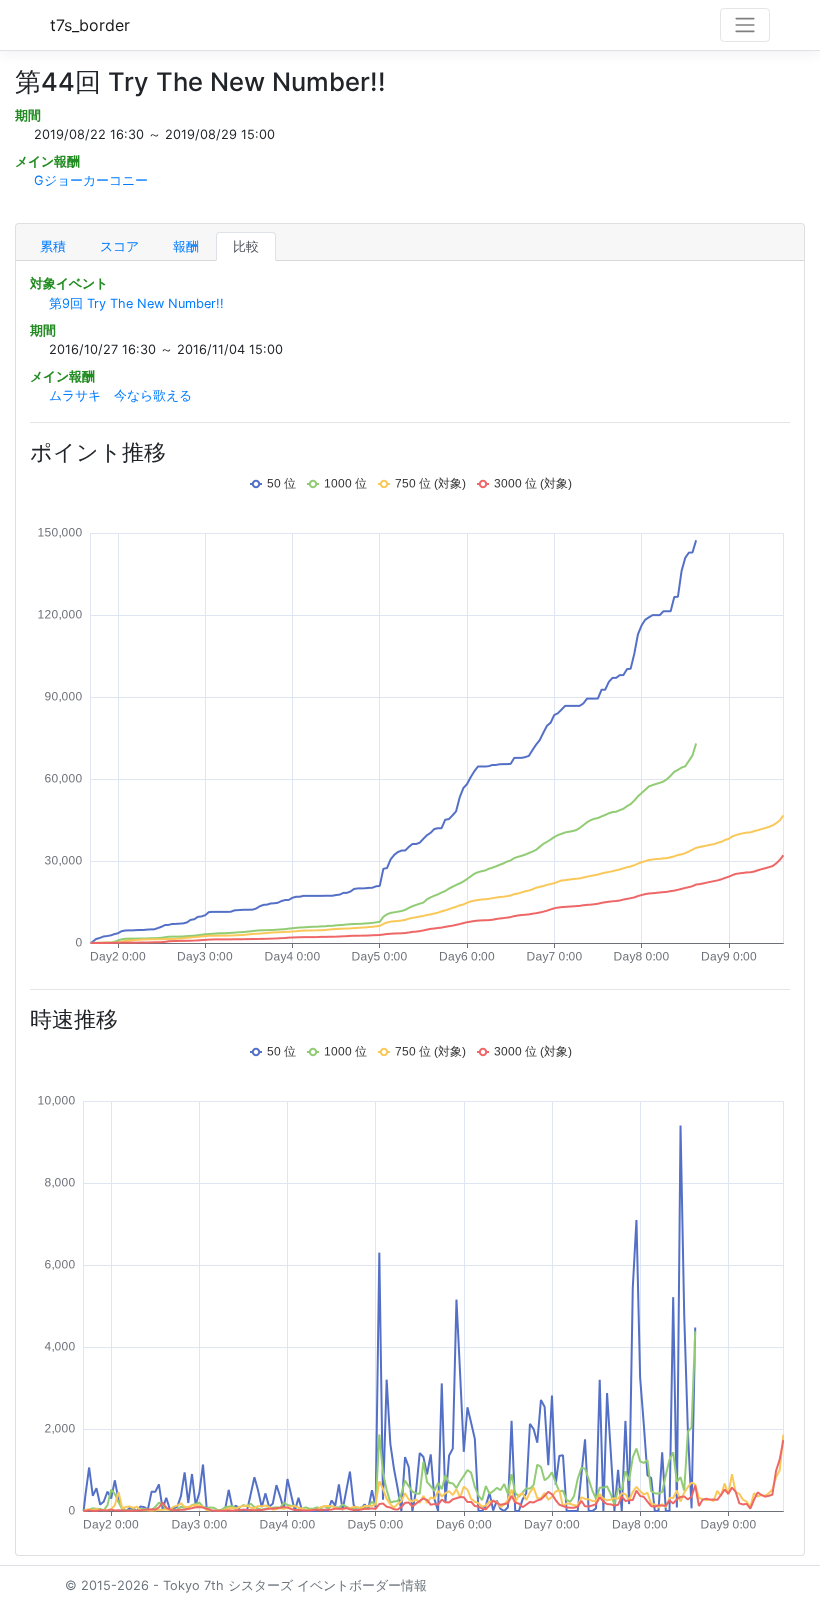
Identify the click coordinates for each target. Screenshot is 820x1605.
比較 (246, 246)
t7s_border (90, 25)
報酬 (186, 246)
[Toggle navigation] (745, 25)
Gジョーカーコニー (91, 180)
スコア (119, 246)
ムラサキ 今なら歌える (120, 395)
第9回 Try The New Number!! (136, 303)
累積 (53, 246)
